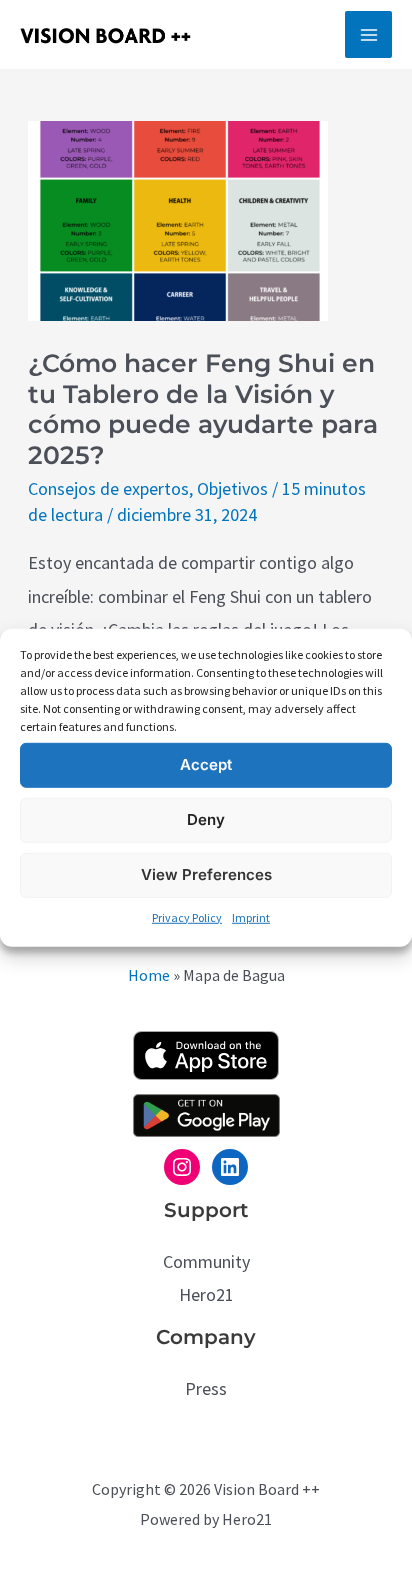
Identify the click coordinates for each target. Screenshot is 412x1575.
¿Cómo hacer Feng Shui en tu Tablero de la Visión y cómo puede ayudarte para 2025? (203, 409)
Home (149, 975)
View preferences (206, 874)
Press (206, 1388)
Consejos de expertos (108, 488)
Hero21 (206, 1294)
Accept (206, 764)
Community (206, 1261)
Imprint (251, 916)
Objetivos (232, 488)
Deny (206, 819)
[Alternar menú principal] (368, 34)
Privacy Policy (187, 916)
